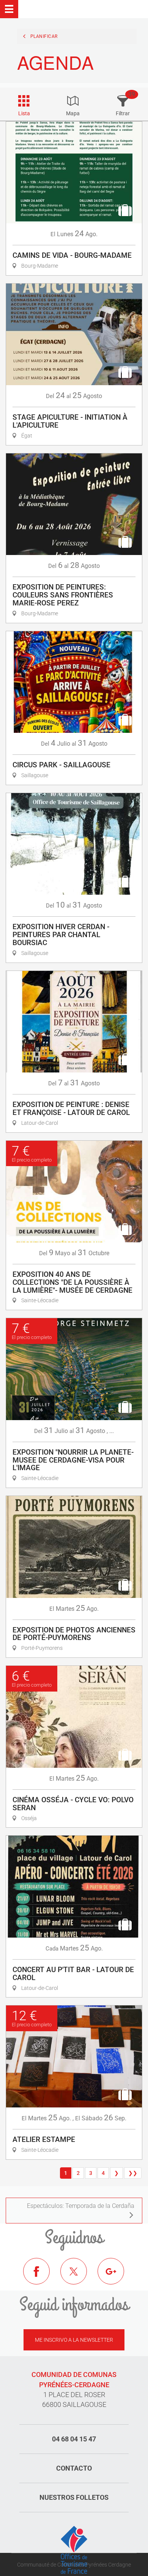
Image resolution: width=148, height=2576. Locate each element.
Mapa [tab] (73, 113)
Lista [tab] (24, 113)
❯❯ (133, 2173)
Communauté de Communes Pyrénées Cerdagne (74, 2565)
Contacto (74, 2468)
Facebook (42, 2277)
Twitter (79, 2277)
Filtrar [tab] (123, 113)
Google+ (117, 2277)
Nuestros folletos (74, 2497)
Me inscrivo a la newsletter (74, 2340)
